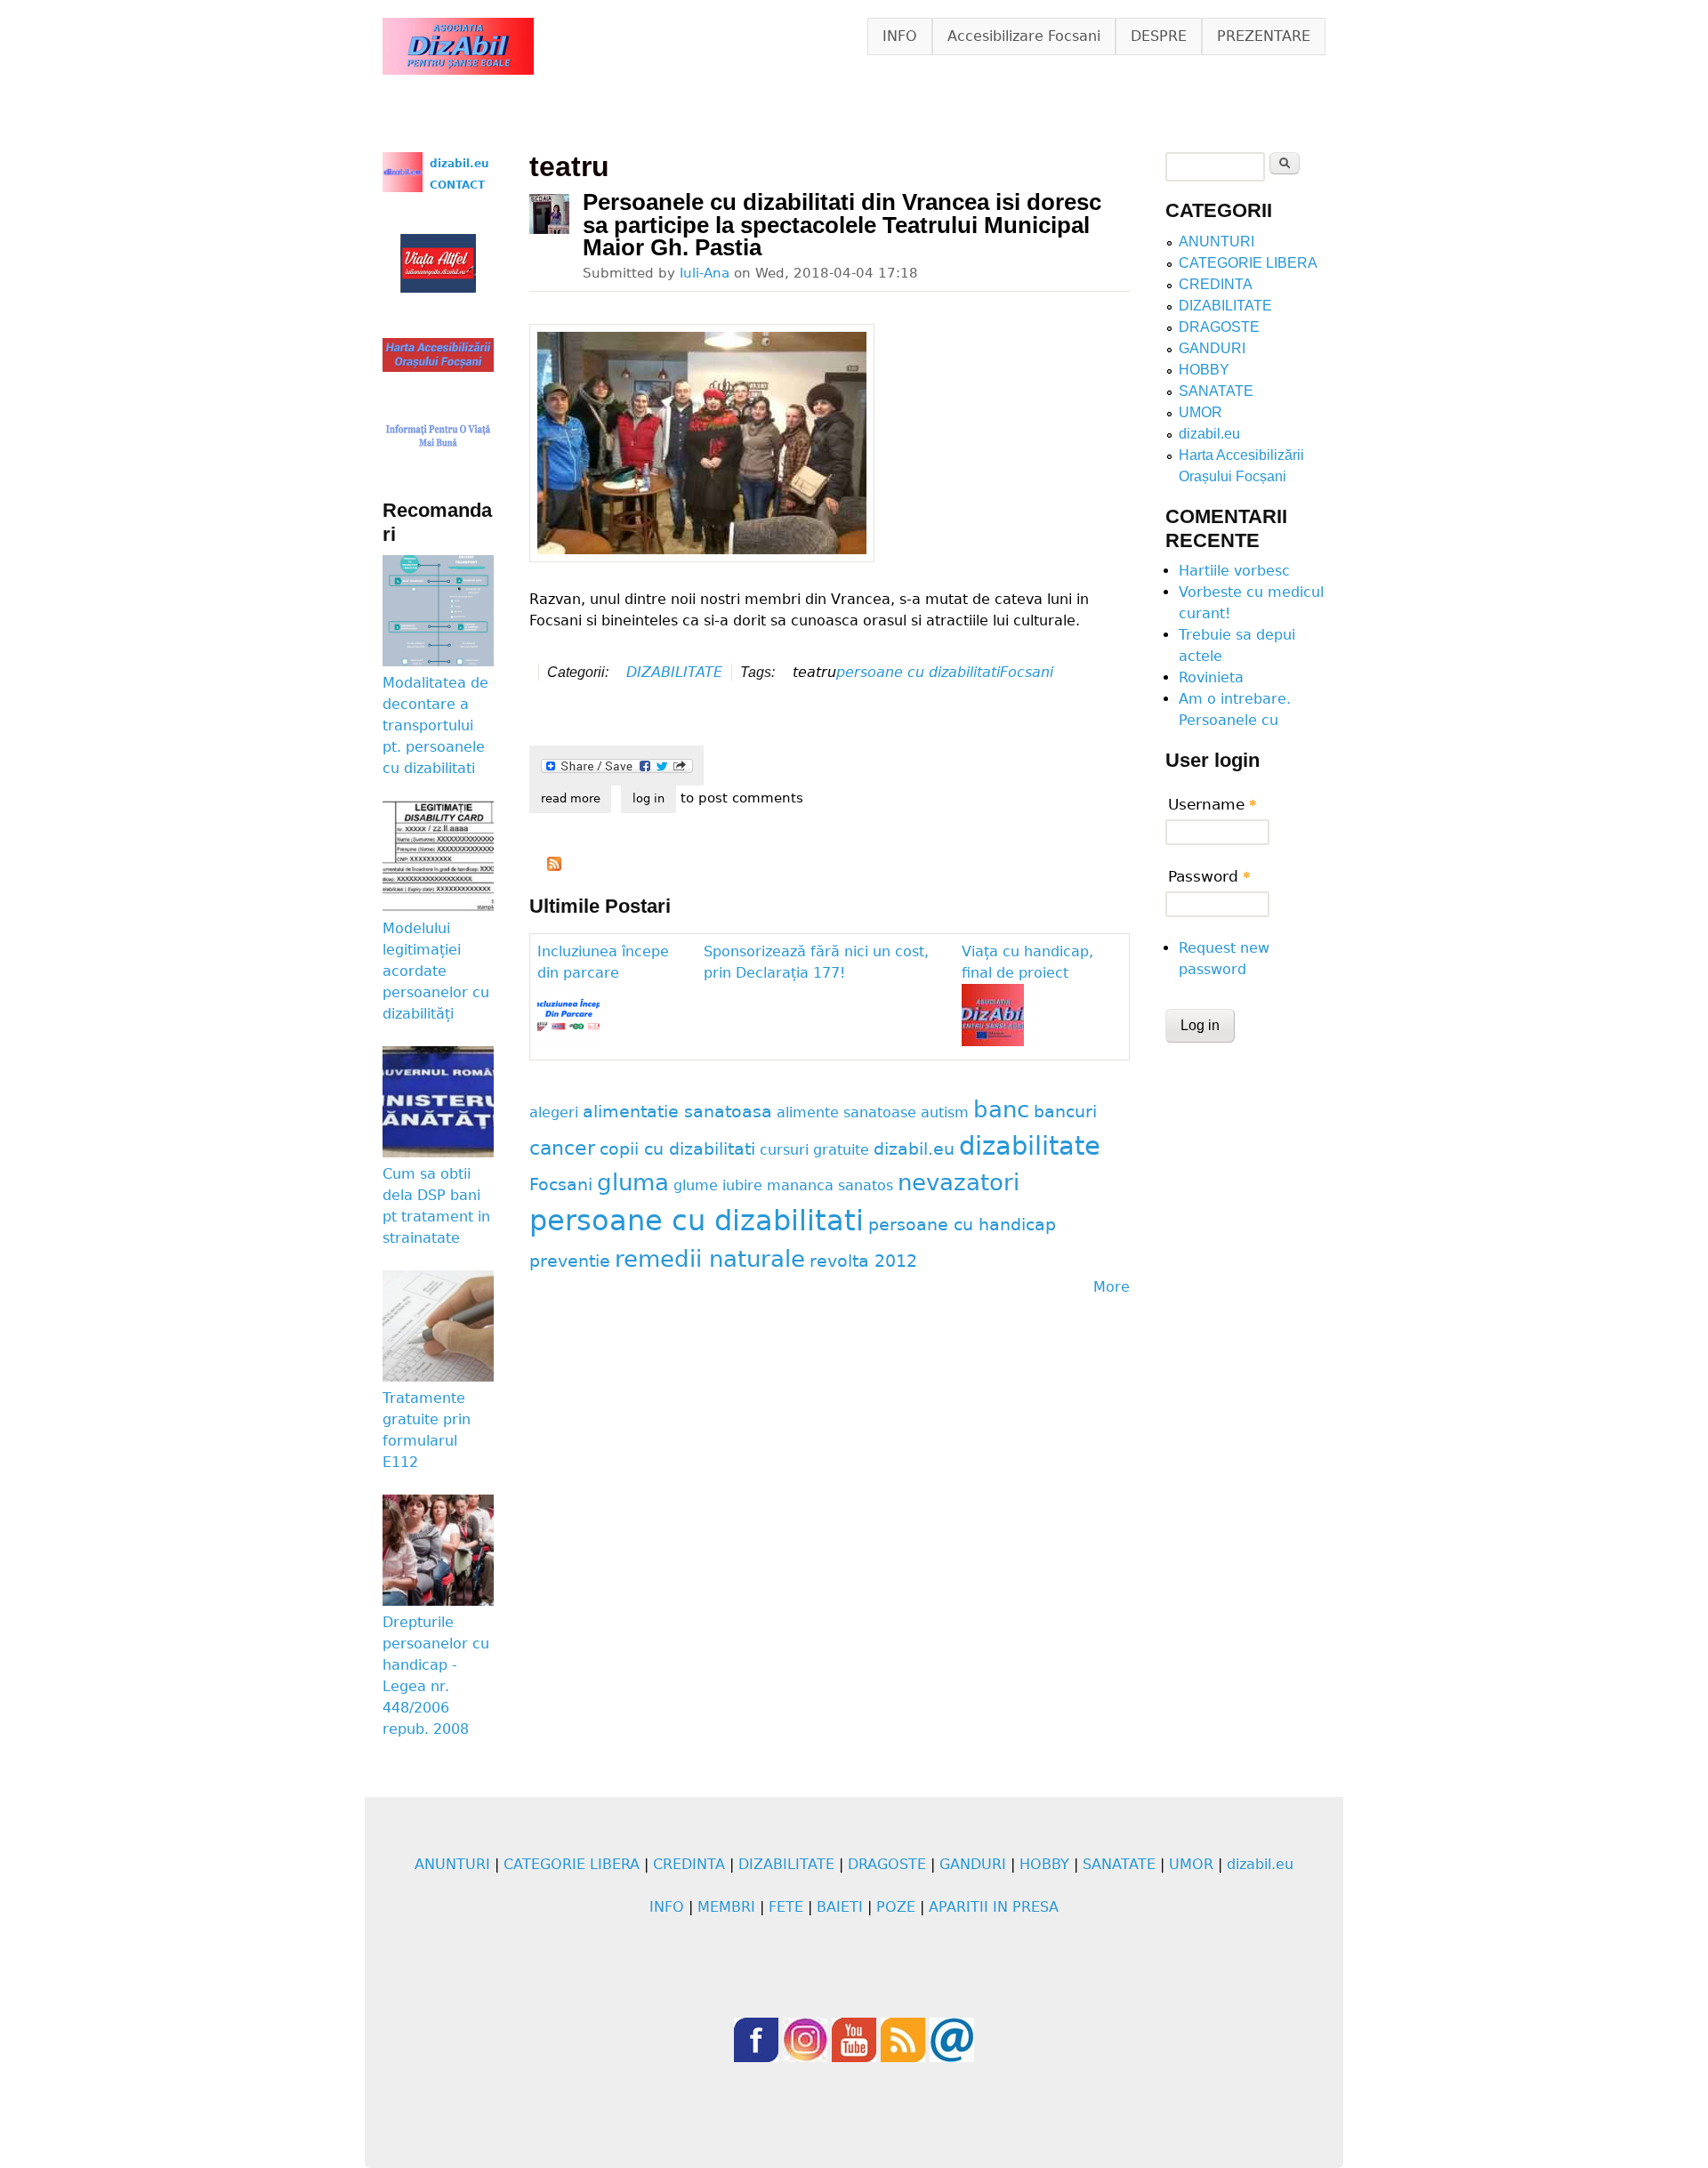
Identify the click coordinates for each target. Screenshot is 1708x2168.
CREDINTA (1216, 284)
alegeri (554, 1112)
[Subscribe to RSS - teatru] (554, 866)
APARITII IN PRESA (994, 1907)
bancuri (1065, 1112)
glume (696, 1185)
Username (1213, 804)
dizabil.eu (914, 1149)
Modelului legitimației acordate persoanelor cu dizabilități (436, 971)
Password (1209, 876)
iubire (742, 1185)
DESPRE (1159, 36)
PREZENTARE (1264, 36)
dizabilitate (1030, 1146)
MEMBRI (726, 1907)
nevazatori (959, 1182)
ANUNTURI (1217, 242)
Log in (649, 798)
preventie (570, 1261)
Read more (576, 798)
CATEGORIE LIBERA (1248, 263)
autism (945, 1112)
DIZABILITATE (674, 672)
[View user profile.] (549, 214)
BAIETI (840, 1907)
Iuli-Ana (705, 273)
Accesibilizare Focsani (1024, 36)
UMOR (1200, 412)
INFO (900, 36)
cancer (562, 1148)
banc (1001, 1109)
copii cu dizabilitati (677, 1149)
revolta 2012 (863, 1261)
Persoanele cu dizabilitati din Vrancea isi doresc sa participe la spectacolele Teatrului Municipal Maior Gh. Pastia (842, 225)
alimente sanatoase (846, 1112)
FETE (786, 1907)
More (1112, 1287)
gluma (633, 1182)
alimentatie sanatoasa (677, 1112)
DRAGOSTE (1219, 327)
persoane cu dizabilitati (918, 672)
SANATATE (1216, 391)
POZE (896, 1907)
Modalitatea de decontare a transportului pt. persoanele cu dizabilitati (435, 725)
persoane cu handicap (962, 1225)
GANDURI (1212, 348)
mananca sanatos (830, 1185)
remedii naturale (710, 1259)
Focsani (1027, 672)
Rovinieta (1211, 677)
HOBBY (1204, 370)
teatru (814, 672)
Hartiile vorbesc (1234, 571)
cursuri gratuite (814, 1150)
